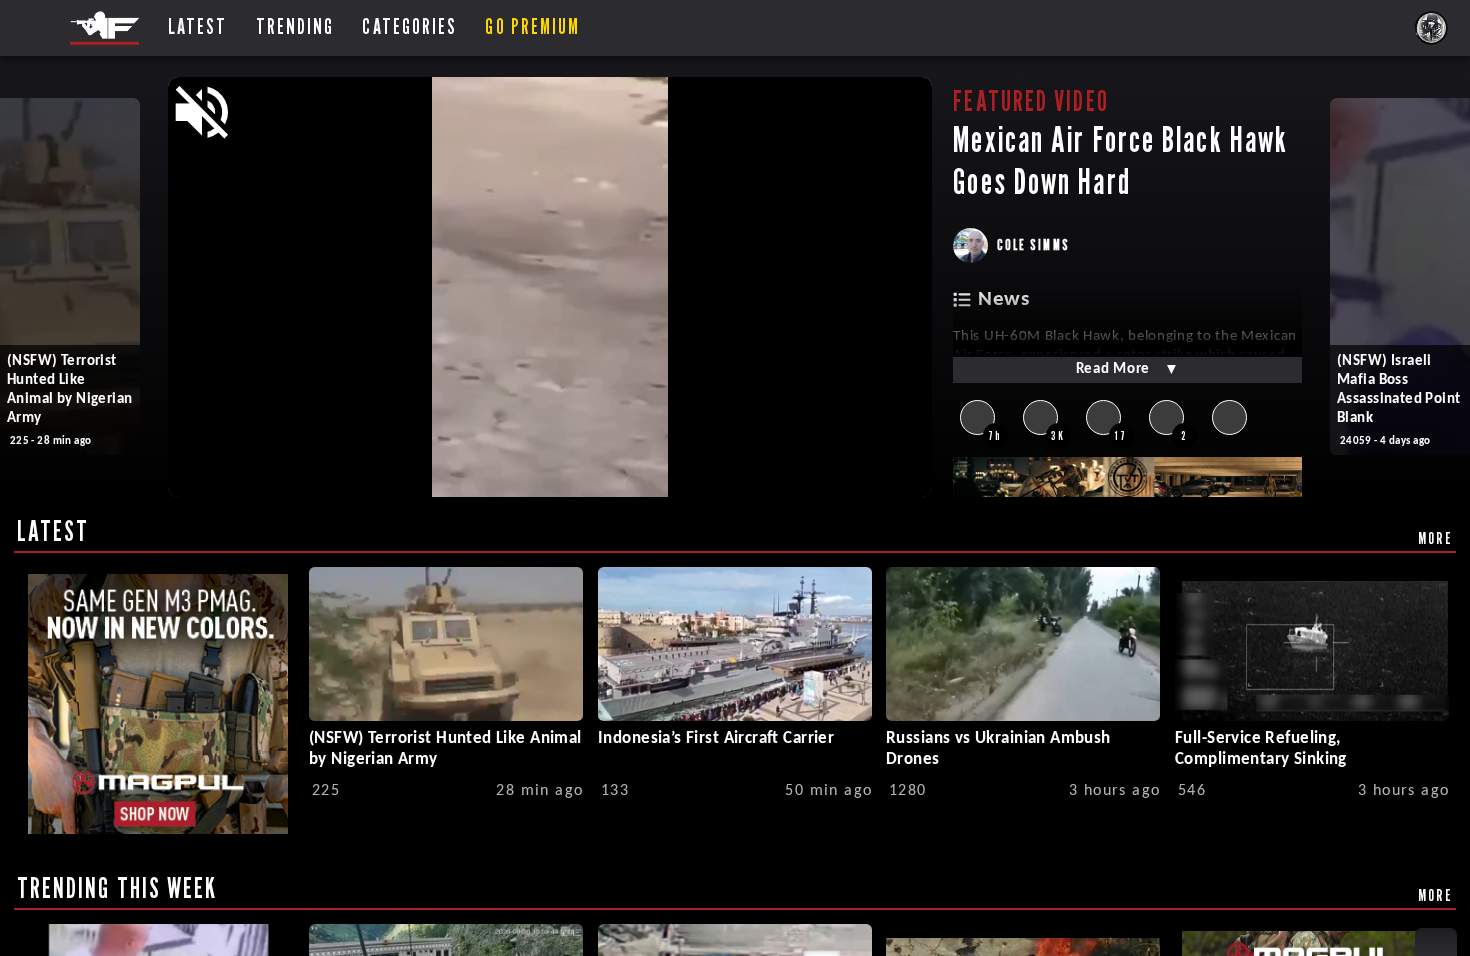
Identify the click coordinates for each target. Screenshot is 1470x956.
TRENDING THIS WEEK (117, 888)
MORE (1435, 538)
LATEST (53, 531)
